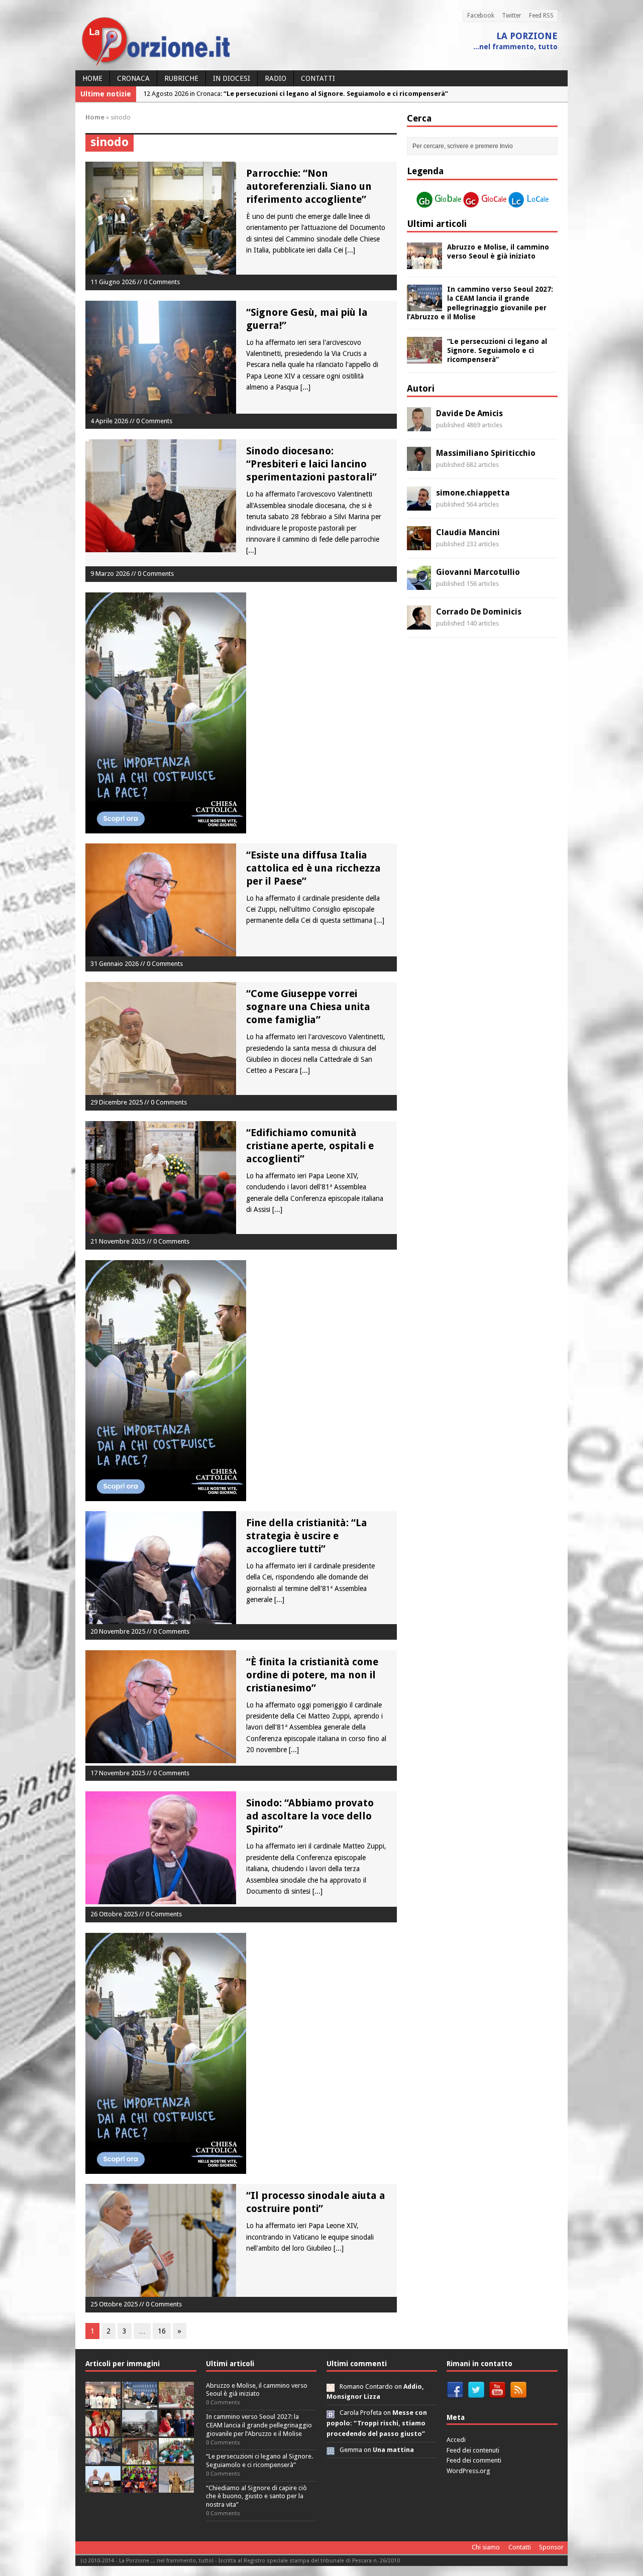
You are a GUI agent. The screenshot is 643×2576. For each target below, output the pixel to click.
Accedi (456, 2440)
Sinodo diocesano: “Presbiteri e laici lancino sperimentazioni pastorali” (311, 464)
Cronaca (133, 78)
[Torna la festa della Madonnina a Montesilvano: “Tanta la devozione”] (103, 2459)
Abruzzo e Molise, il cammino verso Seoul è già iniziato (257, 2390)
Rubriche (181, 78)
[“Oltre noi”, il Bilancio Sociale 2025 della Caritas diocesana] (140, 2487)
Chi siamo (486, 2547)
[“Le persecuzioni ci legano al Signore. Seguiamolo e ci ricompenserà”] (424, 358)
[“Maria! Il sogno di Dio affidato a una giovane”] (176, 2487)
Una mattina (393, 2450)
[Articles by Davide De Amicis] (419, 426)
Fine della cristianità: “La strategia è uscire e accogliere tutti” (307, 1536)
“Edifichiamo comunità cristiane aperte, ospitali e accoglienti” (310, 1146)
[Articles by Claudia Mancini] (419, 545)
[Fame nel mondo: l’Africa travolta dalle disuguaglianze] (176, 2459)
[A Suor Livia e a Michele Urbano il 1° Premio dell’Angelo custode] (103, 2487)
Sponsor (551, 2547)
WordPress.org (468, 2471)
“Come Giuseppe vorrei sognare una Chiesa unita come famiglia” (308, 1007)
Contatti (318, 78)
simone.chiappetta (473, 493)
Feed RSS (541, 16)
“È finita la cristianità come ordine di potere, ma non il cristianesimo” (312, 1675)
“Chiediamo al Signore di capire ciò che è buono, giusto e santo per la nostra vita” (256, 2496)
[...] (350, 250)
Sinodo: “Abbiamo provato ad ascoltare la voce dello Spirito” (310, 1816)
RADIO (276, 78)
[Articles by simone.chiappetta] (419, 505)
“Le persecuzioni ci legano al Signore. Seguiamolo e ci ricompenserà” (497, 350)
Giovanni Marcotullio (478, 572)
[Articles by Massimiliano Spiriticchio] (419, 465)
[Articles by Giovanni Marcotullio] (419, 584)
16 (162, 2331)
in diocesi (232, 78)
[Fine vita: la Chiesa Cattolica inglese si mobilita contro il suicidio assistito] (176, 2431)
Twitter (512, 16)
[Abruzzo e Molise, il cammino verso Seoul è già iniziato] (424, 264)
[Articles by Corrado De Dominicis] (419, 624)
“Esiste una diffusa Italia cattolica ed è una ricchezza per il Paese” (313, 868)
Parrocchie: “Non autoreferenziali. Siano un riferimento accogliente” (309, 186)
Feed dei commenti (474, 2460)
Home (92, 78)
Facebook (481, 16)
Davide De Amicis (469, 413)
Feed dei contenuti (473, 2450)
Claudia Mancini (468, 532)
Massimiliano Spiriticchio (486, 453)
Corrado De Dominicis (479, 612)
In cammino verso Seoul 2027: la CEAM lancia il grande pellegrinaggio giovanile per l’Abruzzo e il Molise (259, 2425)
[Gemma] (331, 2450)
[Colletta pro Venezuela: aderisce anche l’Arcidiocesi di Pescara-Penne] (140, 2431)
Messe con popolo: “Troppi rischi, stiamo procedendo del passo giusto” (377, 2423)
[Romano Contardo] (331, 2386)
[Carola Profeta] (331, 2413)
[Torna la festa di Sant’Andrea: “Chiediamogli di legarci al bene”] (140, 2459)
